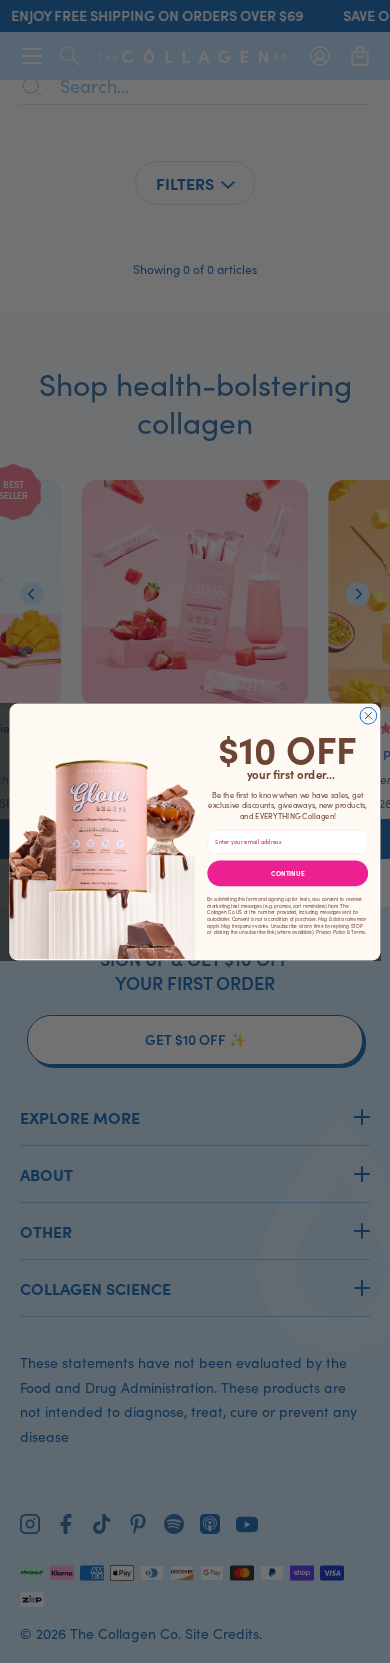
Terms (357, 931)
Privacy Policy (330, 931)
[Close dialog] (368, 715)
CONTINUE (288, 873)
